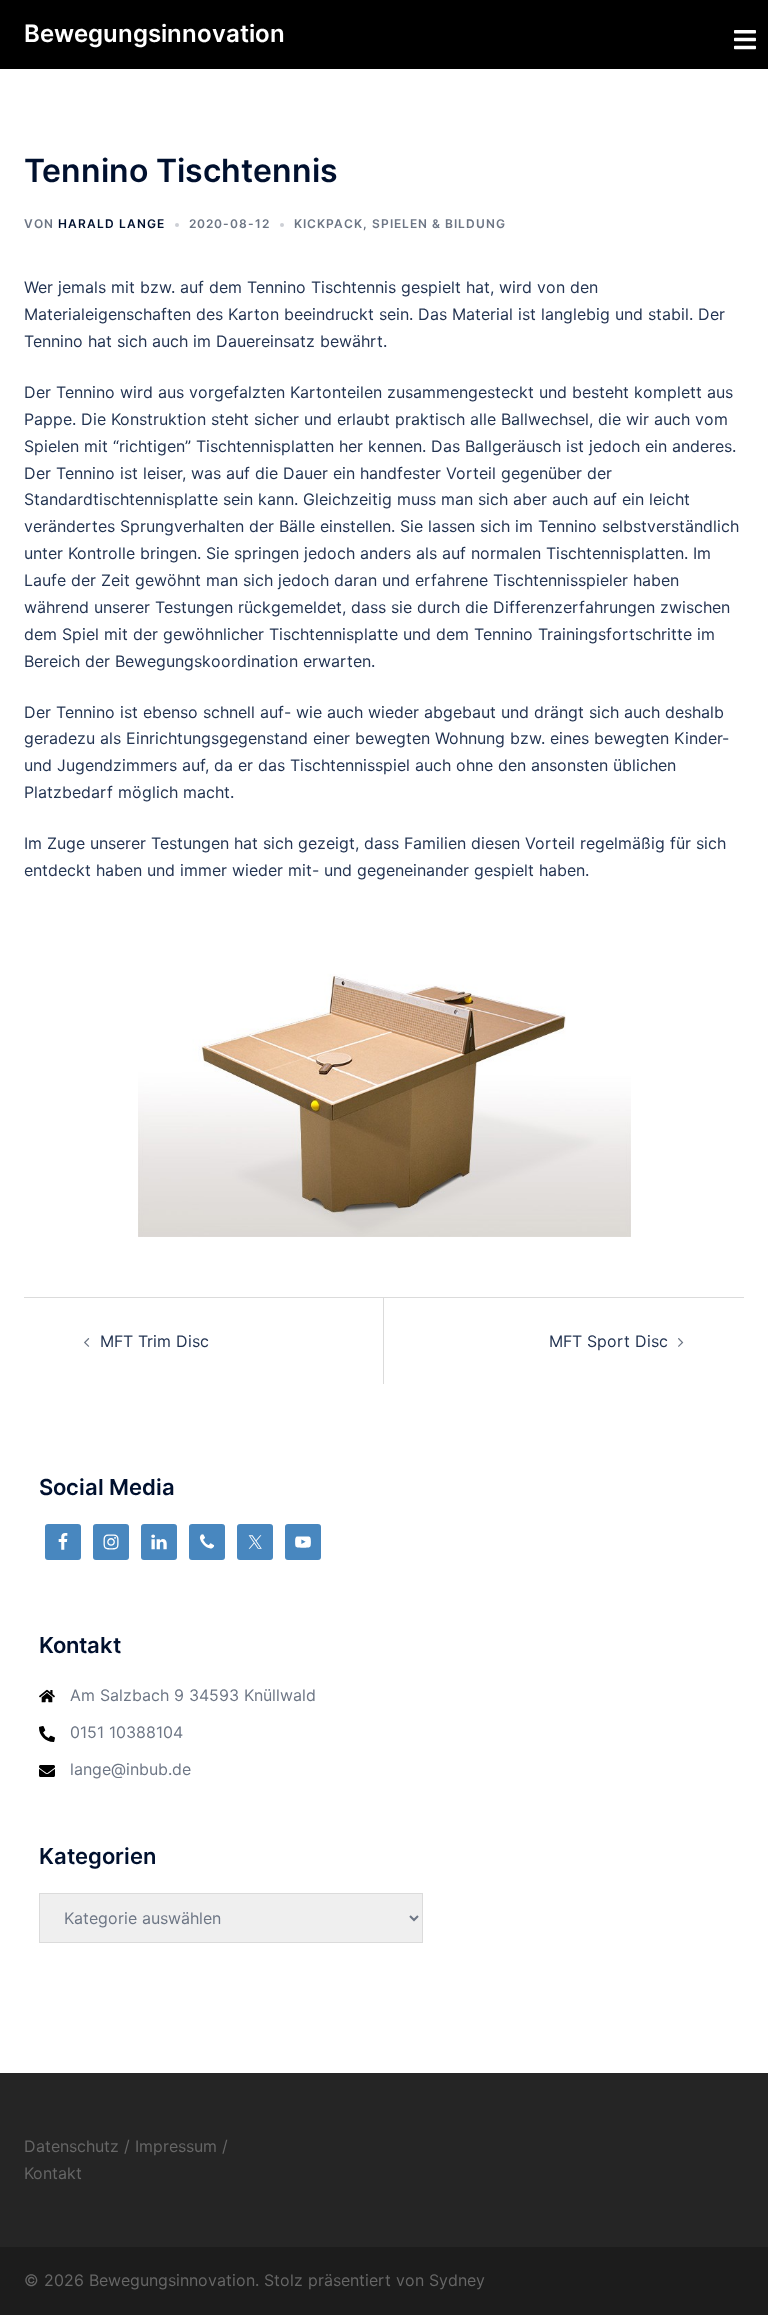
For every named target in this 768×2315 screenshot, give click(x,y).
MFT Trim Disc (154, 1341)
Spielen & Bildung (439, 223)
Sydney (457, 2280)
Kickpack (328, 223)
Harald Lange (111, 223)
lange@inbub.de (130, 1769)
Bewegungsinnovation (154, 33)
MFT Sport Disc (608, 1341)
